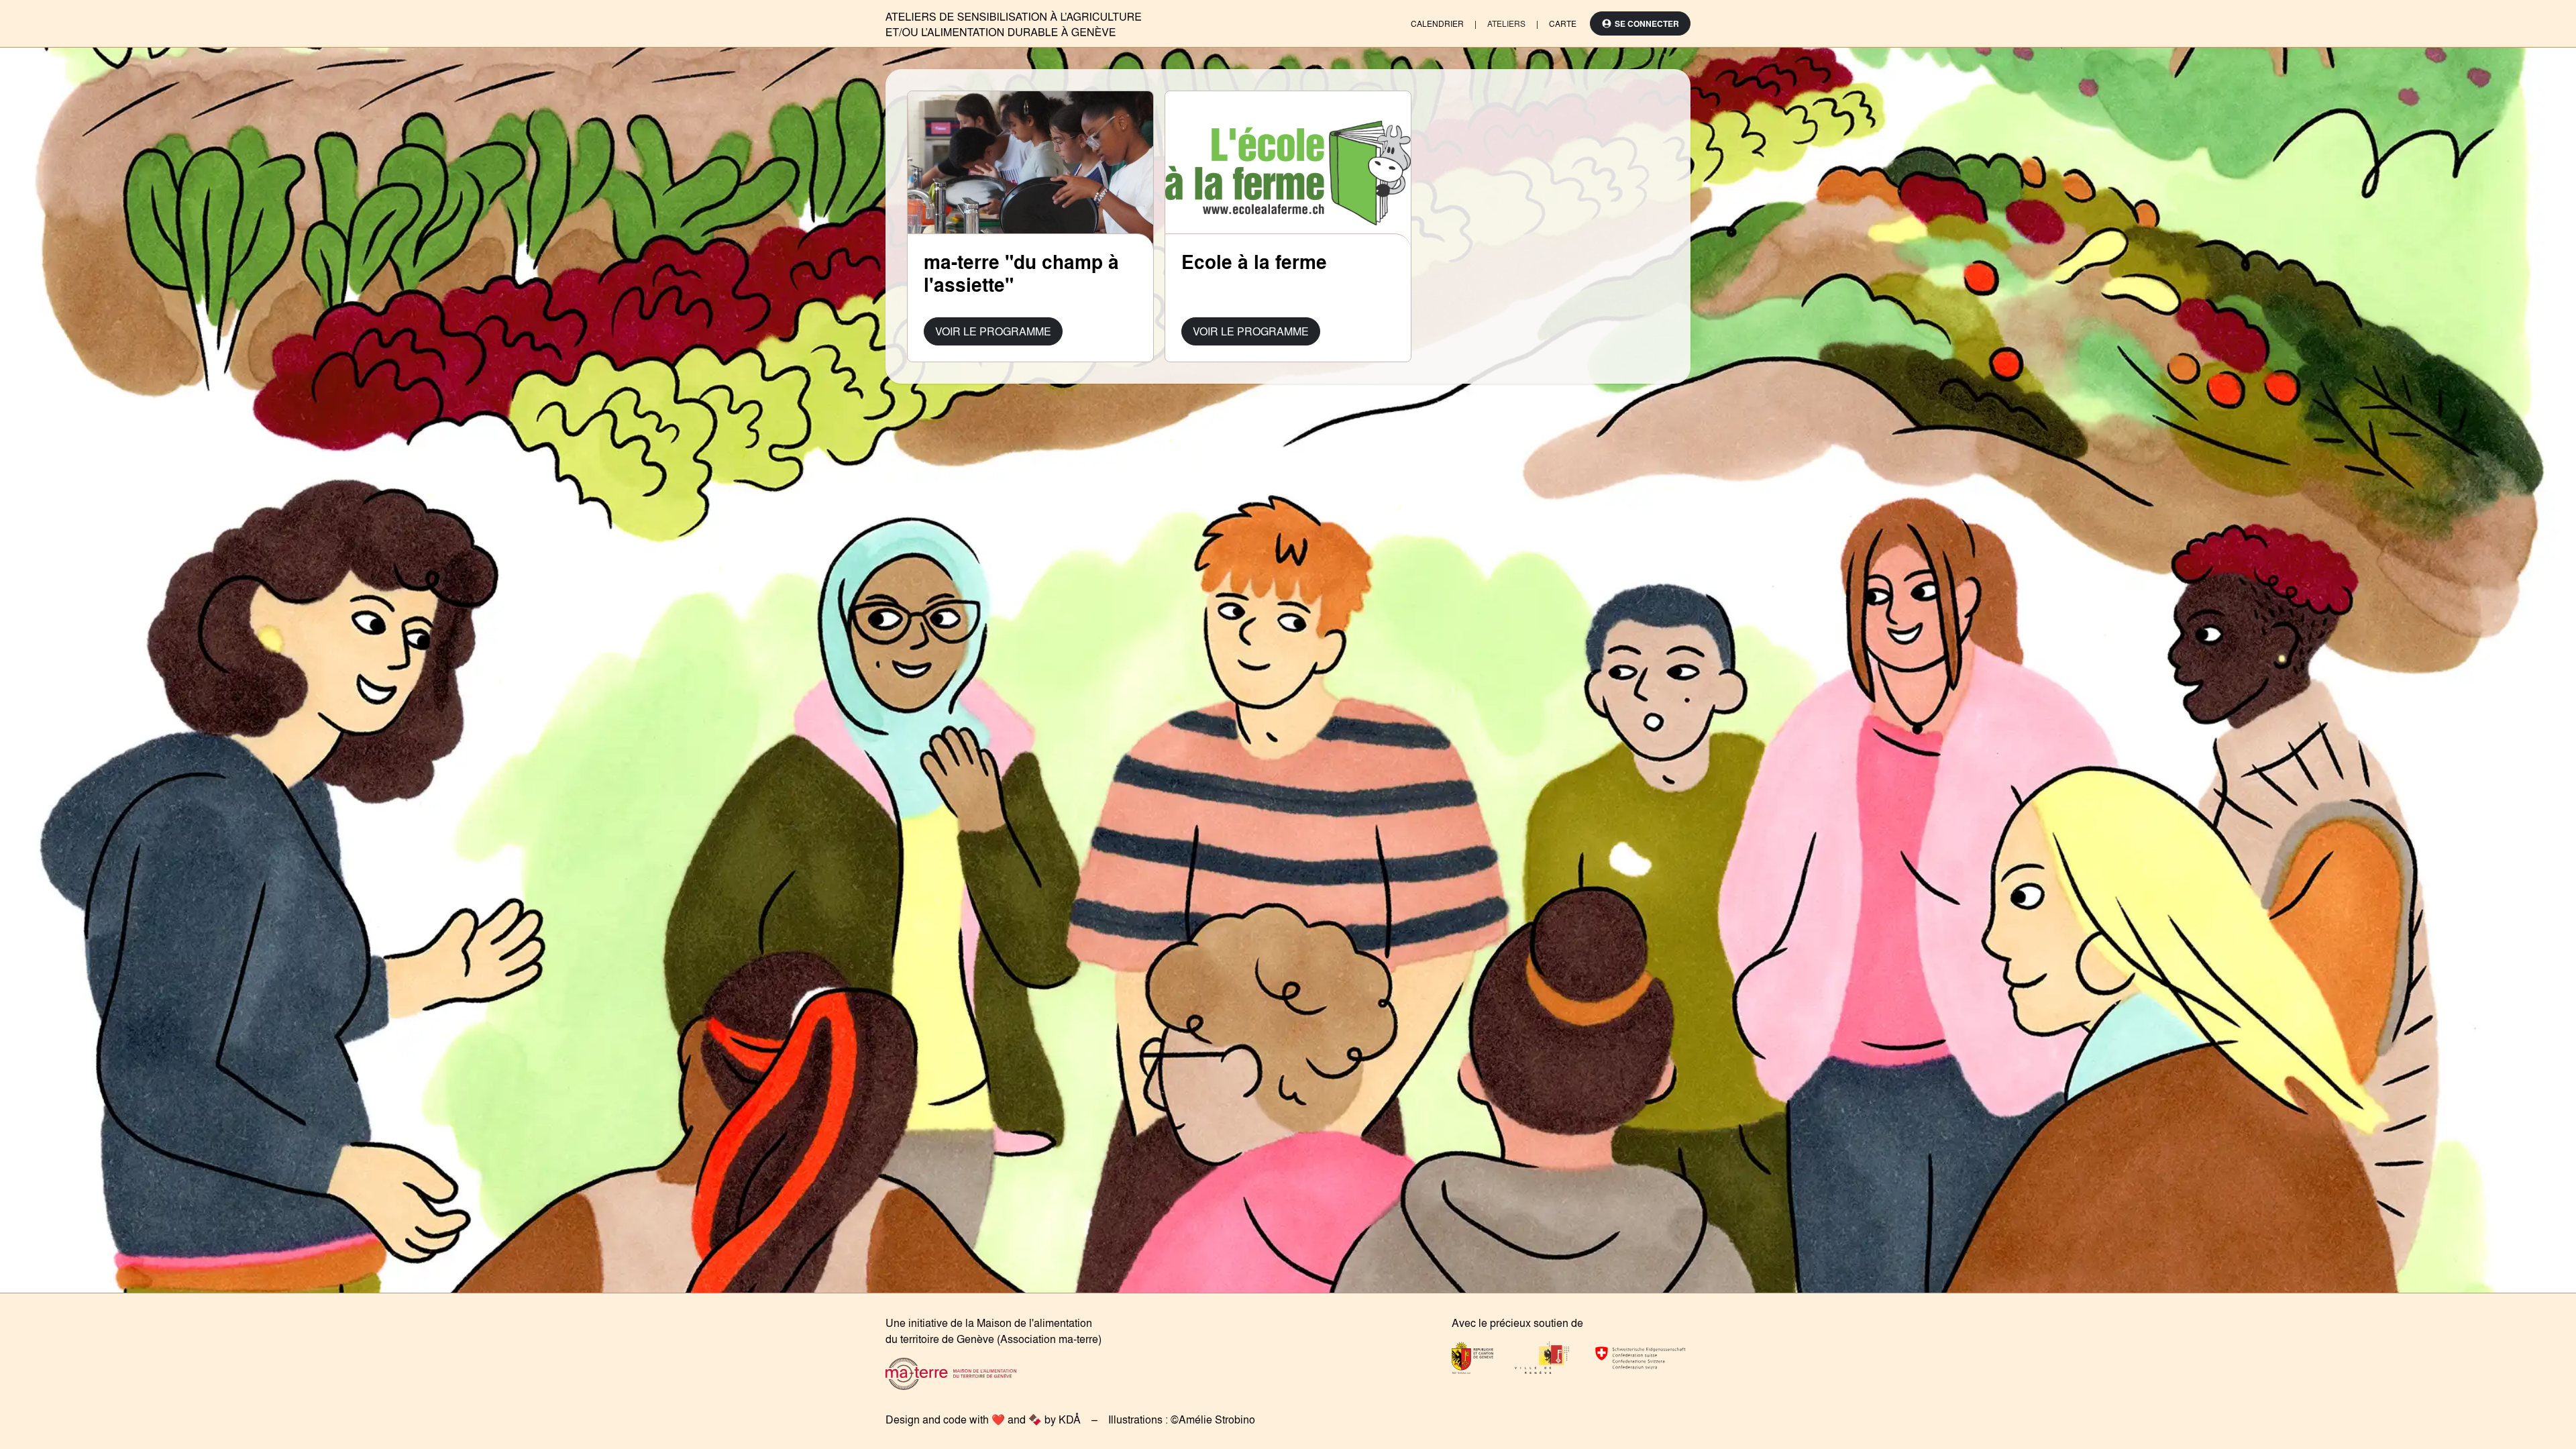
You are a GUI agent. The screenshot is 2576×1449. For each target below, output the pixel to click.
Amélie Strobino (1217, 1419)
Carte (1563, 23)
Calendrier (1437, 23)
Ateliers (1506, 23)
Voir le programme (993, 331)
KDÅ (1070, 1419)
